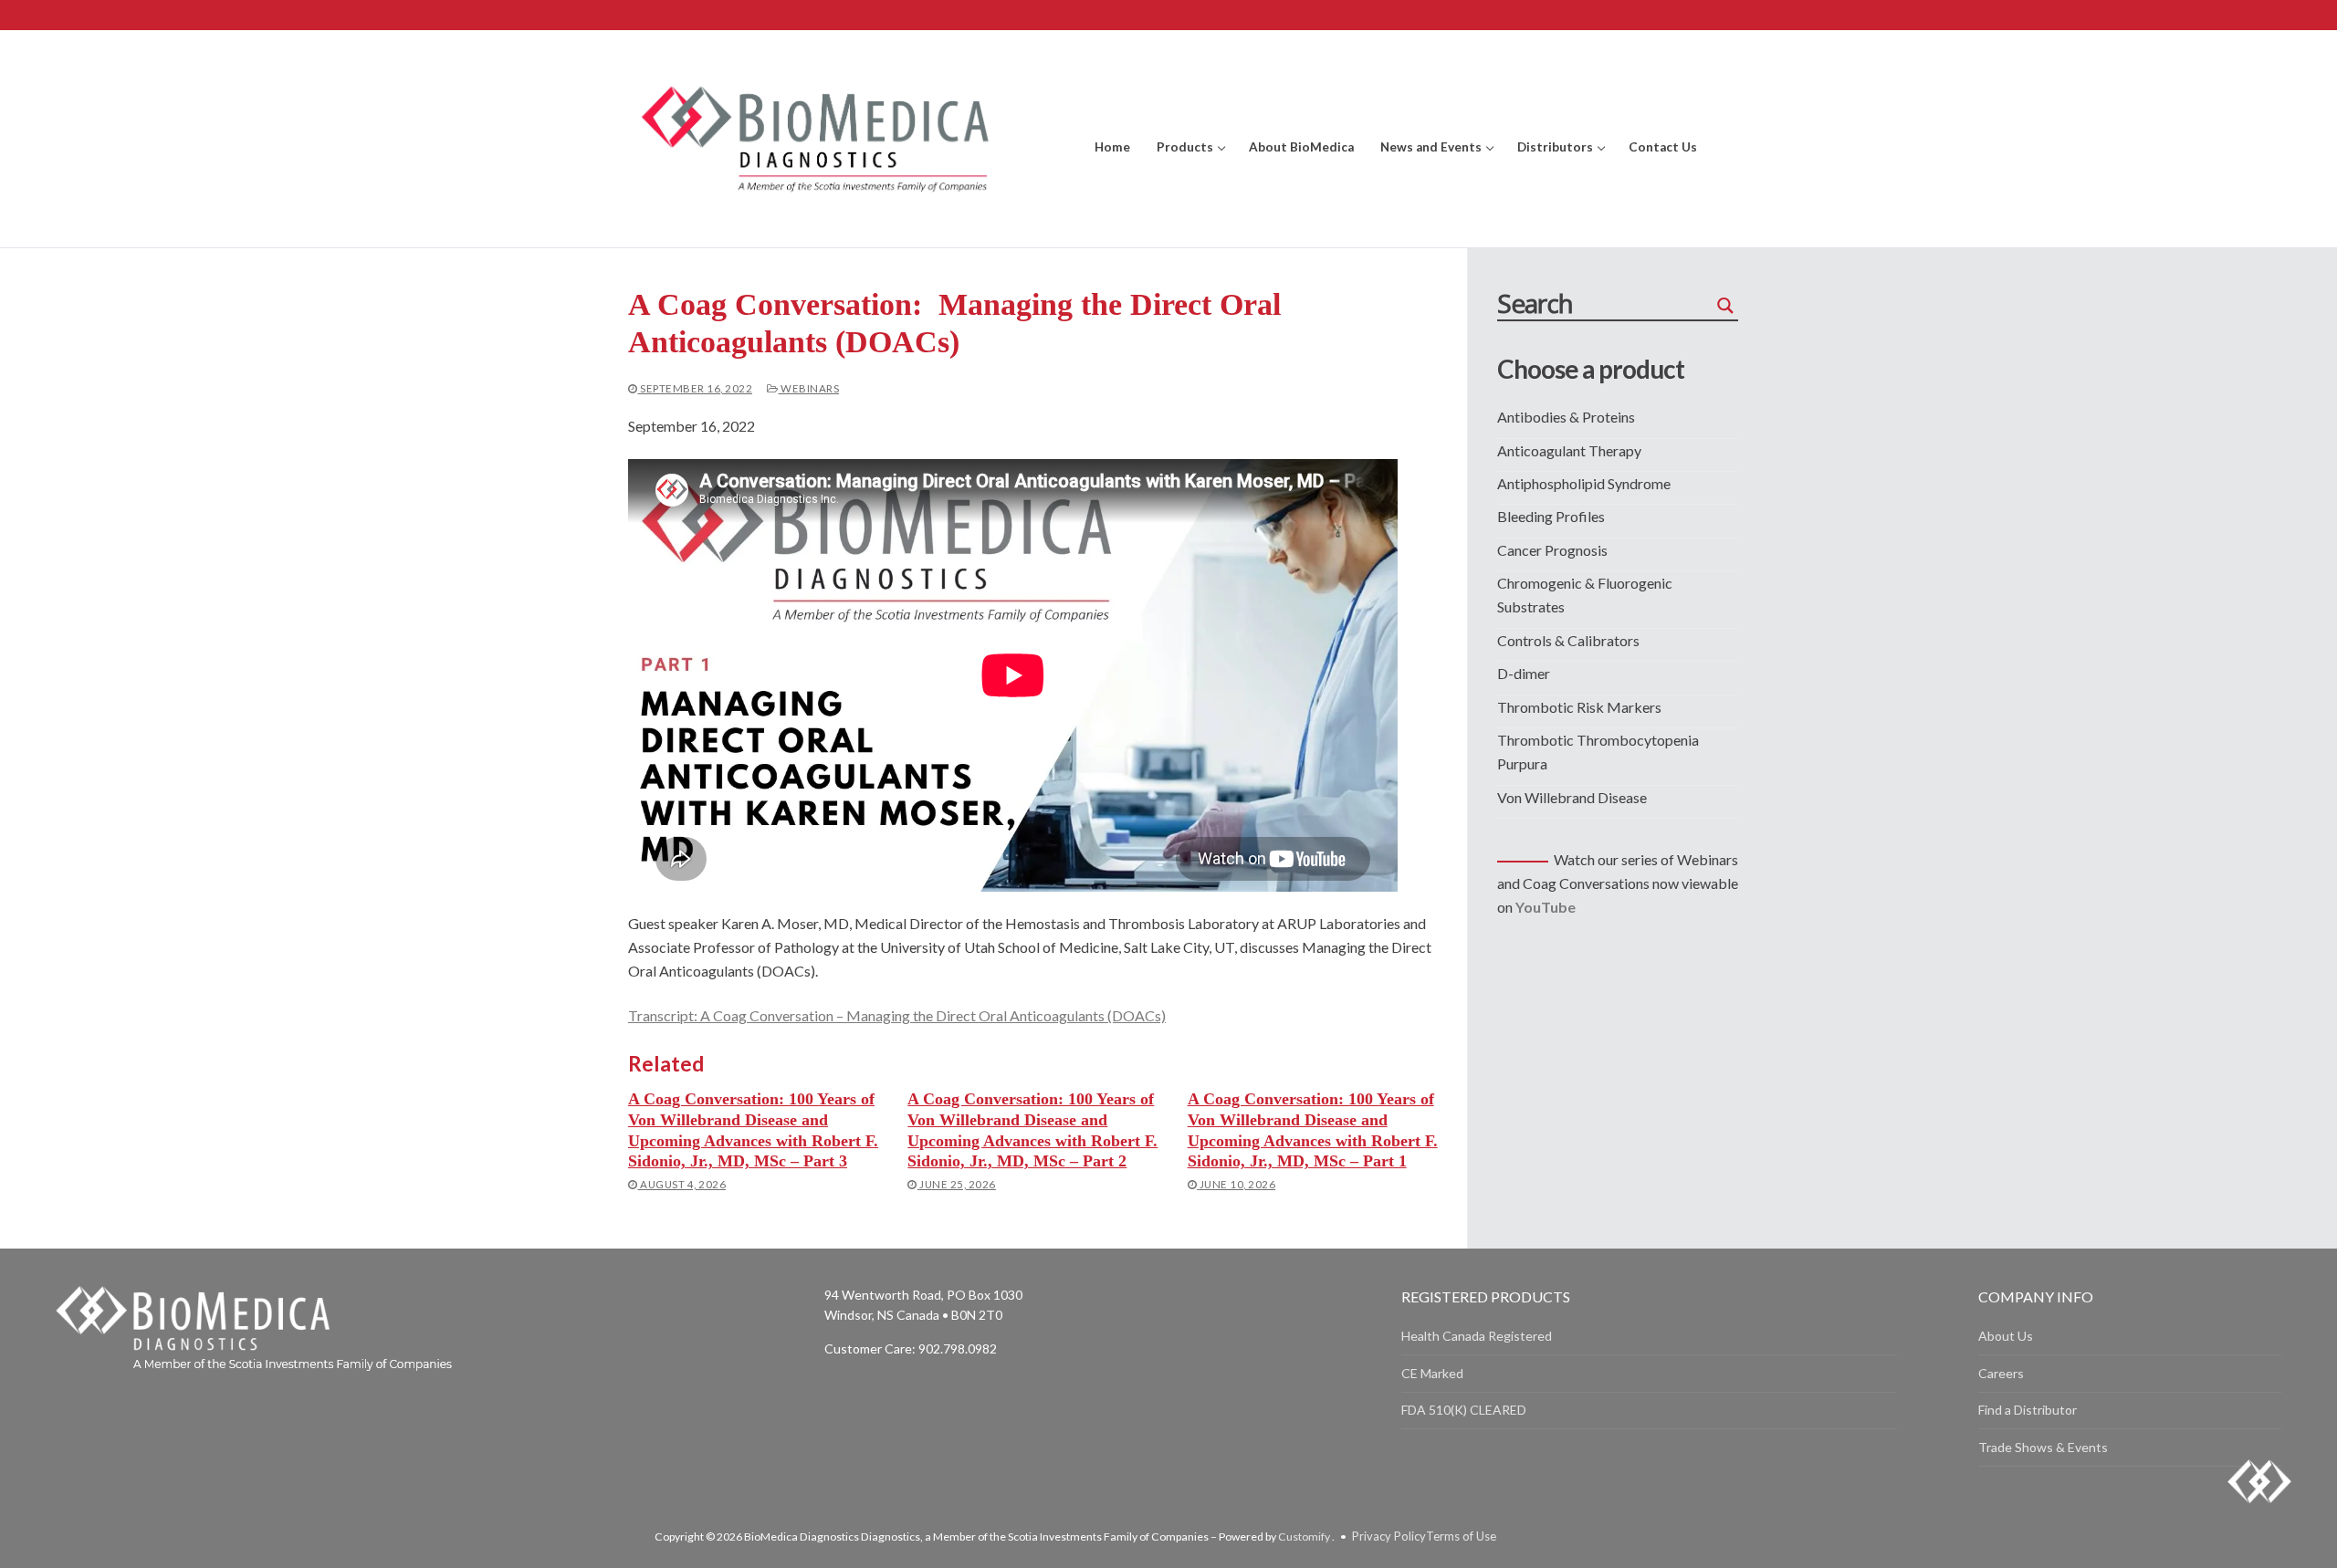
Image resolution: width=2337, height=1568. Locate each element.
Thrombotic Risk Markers (1579, 707)
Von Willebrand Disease (1572, 797)
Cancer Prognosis (1552, 550)
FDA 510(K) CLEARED (1464, 1410)
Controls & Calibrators (1568, 640)
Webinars (809, 388)
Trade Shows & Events (2043, 1447)
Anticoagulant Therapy (1569, 450)
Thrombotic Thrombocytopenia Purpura (1598, 752)
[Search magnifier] (1725, 306)
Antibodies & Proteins (1566, 417)
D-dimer (1524, 673)
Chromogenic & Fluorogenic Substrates (1585, 595)
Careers (2001, 1373)
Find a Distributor (2028, 1410)
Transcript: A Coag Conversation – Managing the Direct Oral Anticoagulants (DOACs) (897, 1015)
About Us (2006, 1336)
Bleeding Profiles (1551, 516)
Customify (1304, 1537)
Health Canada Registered (1477, 1336)
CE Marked (1432, 1373)
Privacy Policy (1389, 1536)
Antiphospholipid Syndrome (1584, 483)
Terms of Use (1461, 1536)
